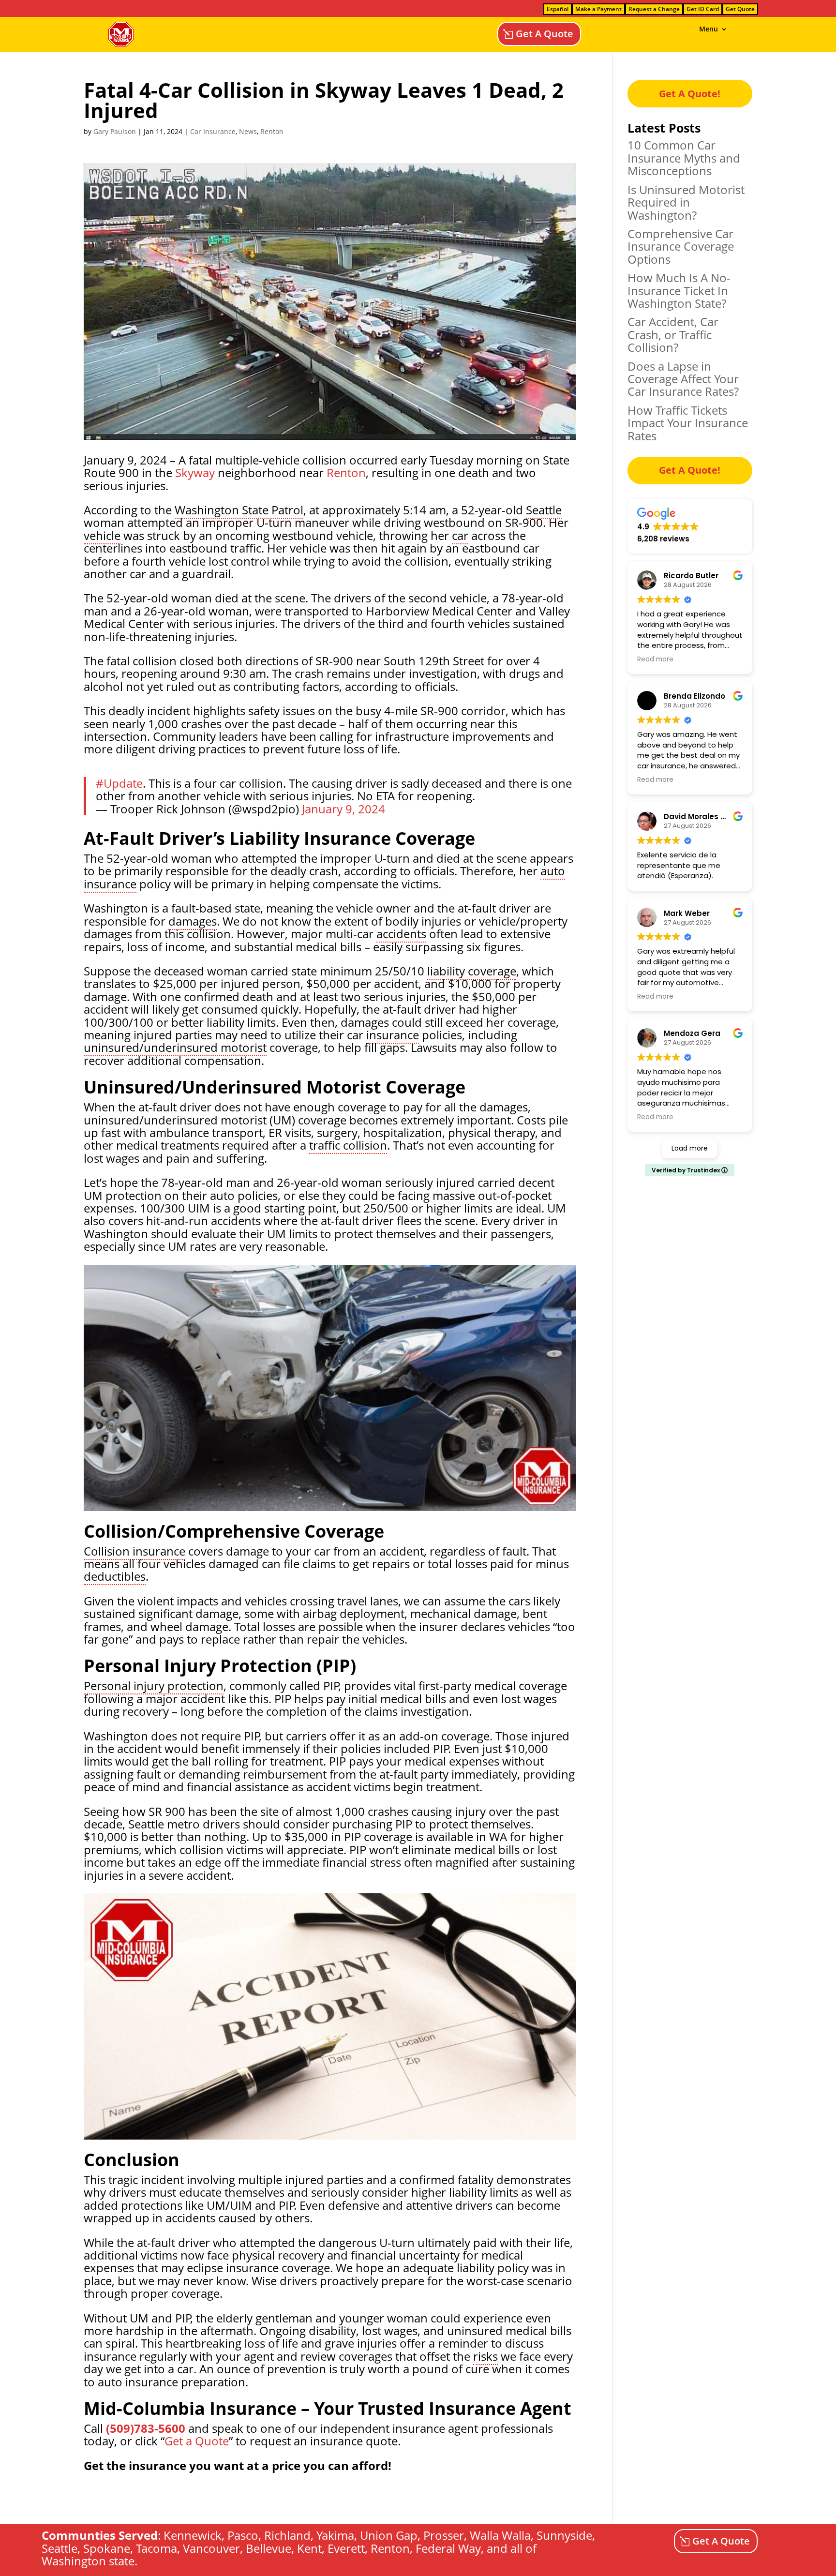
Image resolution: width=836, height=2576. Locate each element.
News (248, 131)
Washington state (88, 2561)
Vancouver (211, 2548)
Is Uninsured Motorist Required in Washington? (686, 202)
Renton (272, 131)
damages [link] (193, 921)
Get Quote (740, 9)
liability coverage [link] (472, 971)
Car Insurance (213, 131)
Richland (287, 2535)
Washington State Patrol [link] (239, 510)
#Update (119, 783)
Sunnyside (564, 2535)
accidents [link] (401, 934)
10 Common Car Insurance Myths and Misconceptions (684, 158)
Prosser (444, 2535)
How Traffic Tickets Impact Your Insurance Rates (688, 423)
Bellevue (269, 2548)
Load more (690, 1148)
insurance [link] (393, 1035)
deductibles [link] (115, 1576)
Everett (346, 2548)
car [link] (460, 535)
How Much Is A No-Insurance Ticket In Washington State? (679, 290)
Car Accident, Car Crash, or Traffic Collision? (673, 334)
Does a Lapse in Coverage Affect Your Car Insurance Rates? (683, 379)
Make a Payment (598, 9)
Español (558, 9)
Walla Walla (500, 2535)
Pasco (243, 2535)
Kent (309, 2548)
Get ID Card (703, 9)
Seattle (60, 2548)
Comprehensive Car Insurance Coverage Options (681, 246)
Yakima (335, 2535)
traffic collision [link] (348, 1145)
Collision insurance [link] (134, 1551)
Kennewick (193, 2535)
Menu (709, 30)
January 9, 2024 (343, 809)
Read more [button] (655, 659)
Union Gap (389, 2535)
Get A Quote (545, 34)
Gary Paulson (115, 131)
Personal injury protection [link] (154, 1685)
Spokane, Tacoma (130, 2548)
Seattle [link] (544, 510)
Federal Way (448, 2548)
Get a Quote (197, 2441)
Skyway (195, 472)
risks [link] (485, 2356)
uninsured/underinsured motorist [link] (175, 1047)
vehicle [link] (102, 535)
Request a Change (654, 9)
